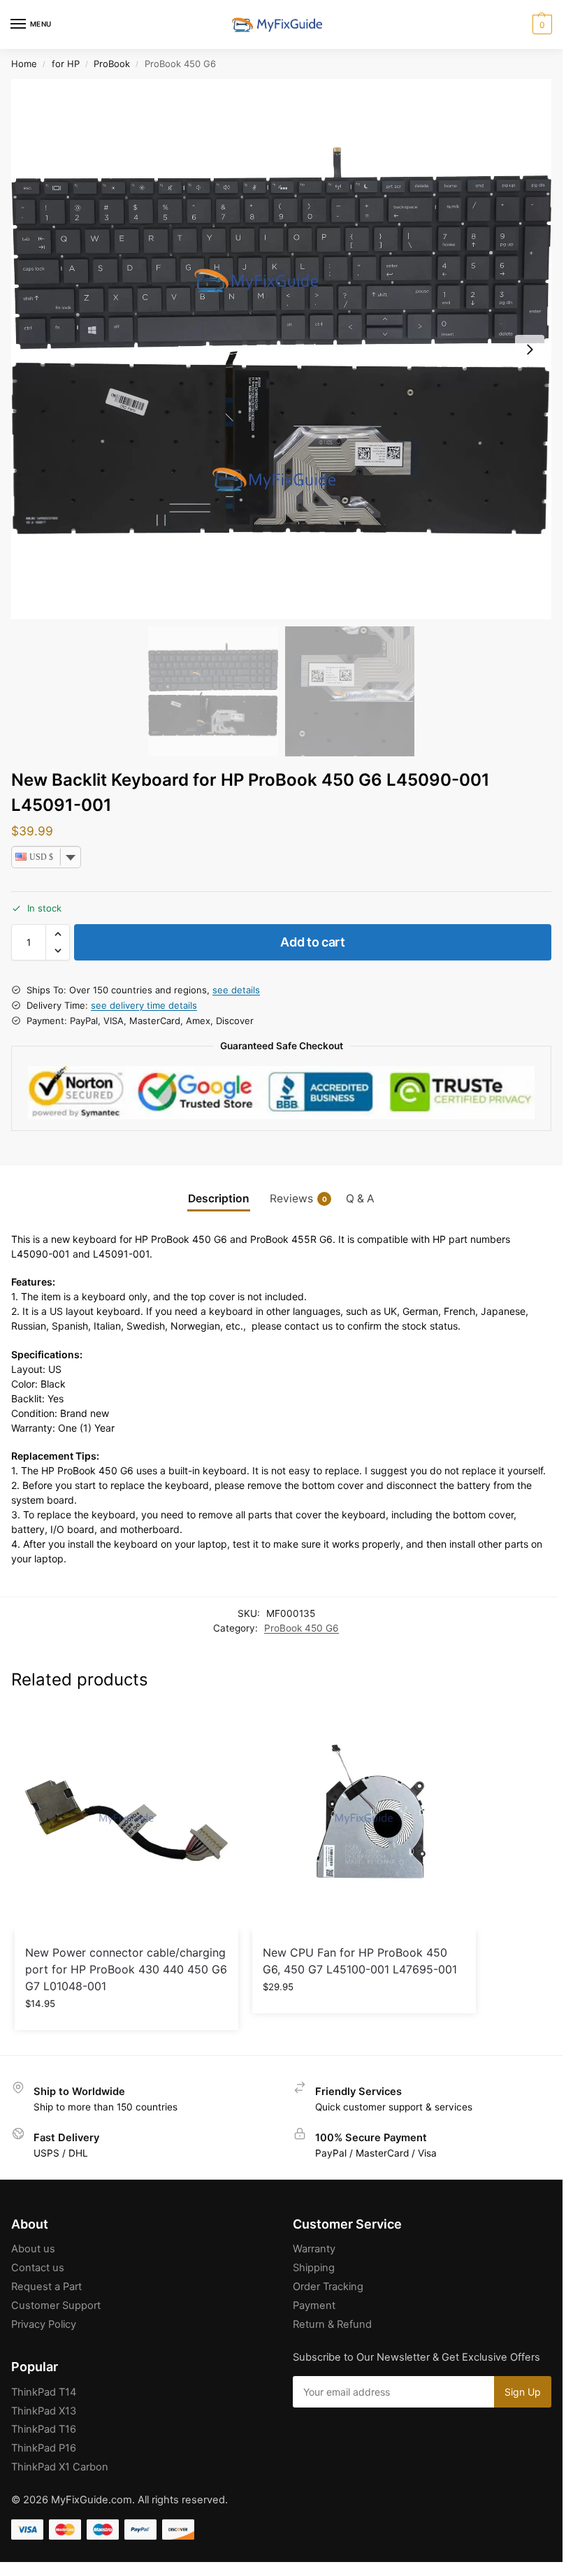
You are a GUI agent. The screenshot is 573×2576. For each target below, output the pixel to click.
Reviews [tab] (298, 1199)
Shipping (314, 2268)
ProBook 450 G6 (302, 1628)
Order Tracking (328, 2287)
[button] (541, 24)
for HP (66, 64)
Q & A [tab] (360, 1199)
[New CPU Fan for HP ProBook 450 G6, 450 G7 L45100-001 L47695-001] (364, 1819)
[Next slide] (530, 350)
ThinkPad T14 (44, 2392)
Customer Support (56, 2305)
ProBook (112, 64)
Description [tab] (219, 1199)
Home (24, 64)
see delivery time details (144, 1005)
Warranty (314, 2249)
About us (33, 2249)
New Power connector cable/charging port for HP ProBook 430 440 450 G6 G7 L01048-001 (126, 1969)
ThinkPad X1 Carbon (60, 2467)
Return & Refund (332, 2324)
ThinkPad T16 (44, 2429)
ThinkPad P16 (44, 2448)
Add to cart (313, 942)
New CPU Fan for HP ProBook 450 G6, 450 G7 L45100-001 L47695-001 (360, 1961)
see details (236, 990)
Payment (314, 2305)
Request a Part (46, 2287)
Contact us (38, 2268)
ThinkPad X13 (44, 2411)
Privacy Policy (44, 2324)
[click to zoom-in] (281, 349)
